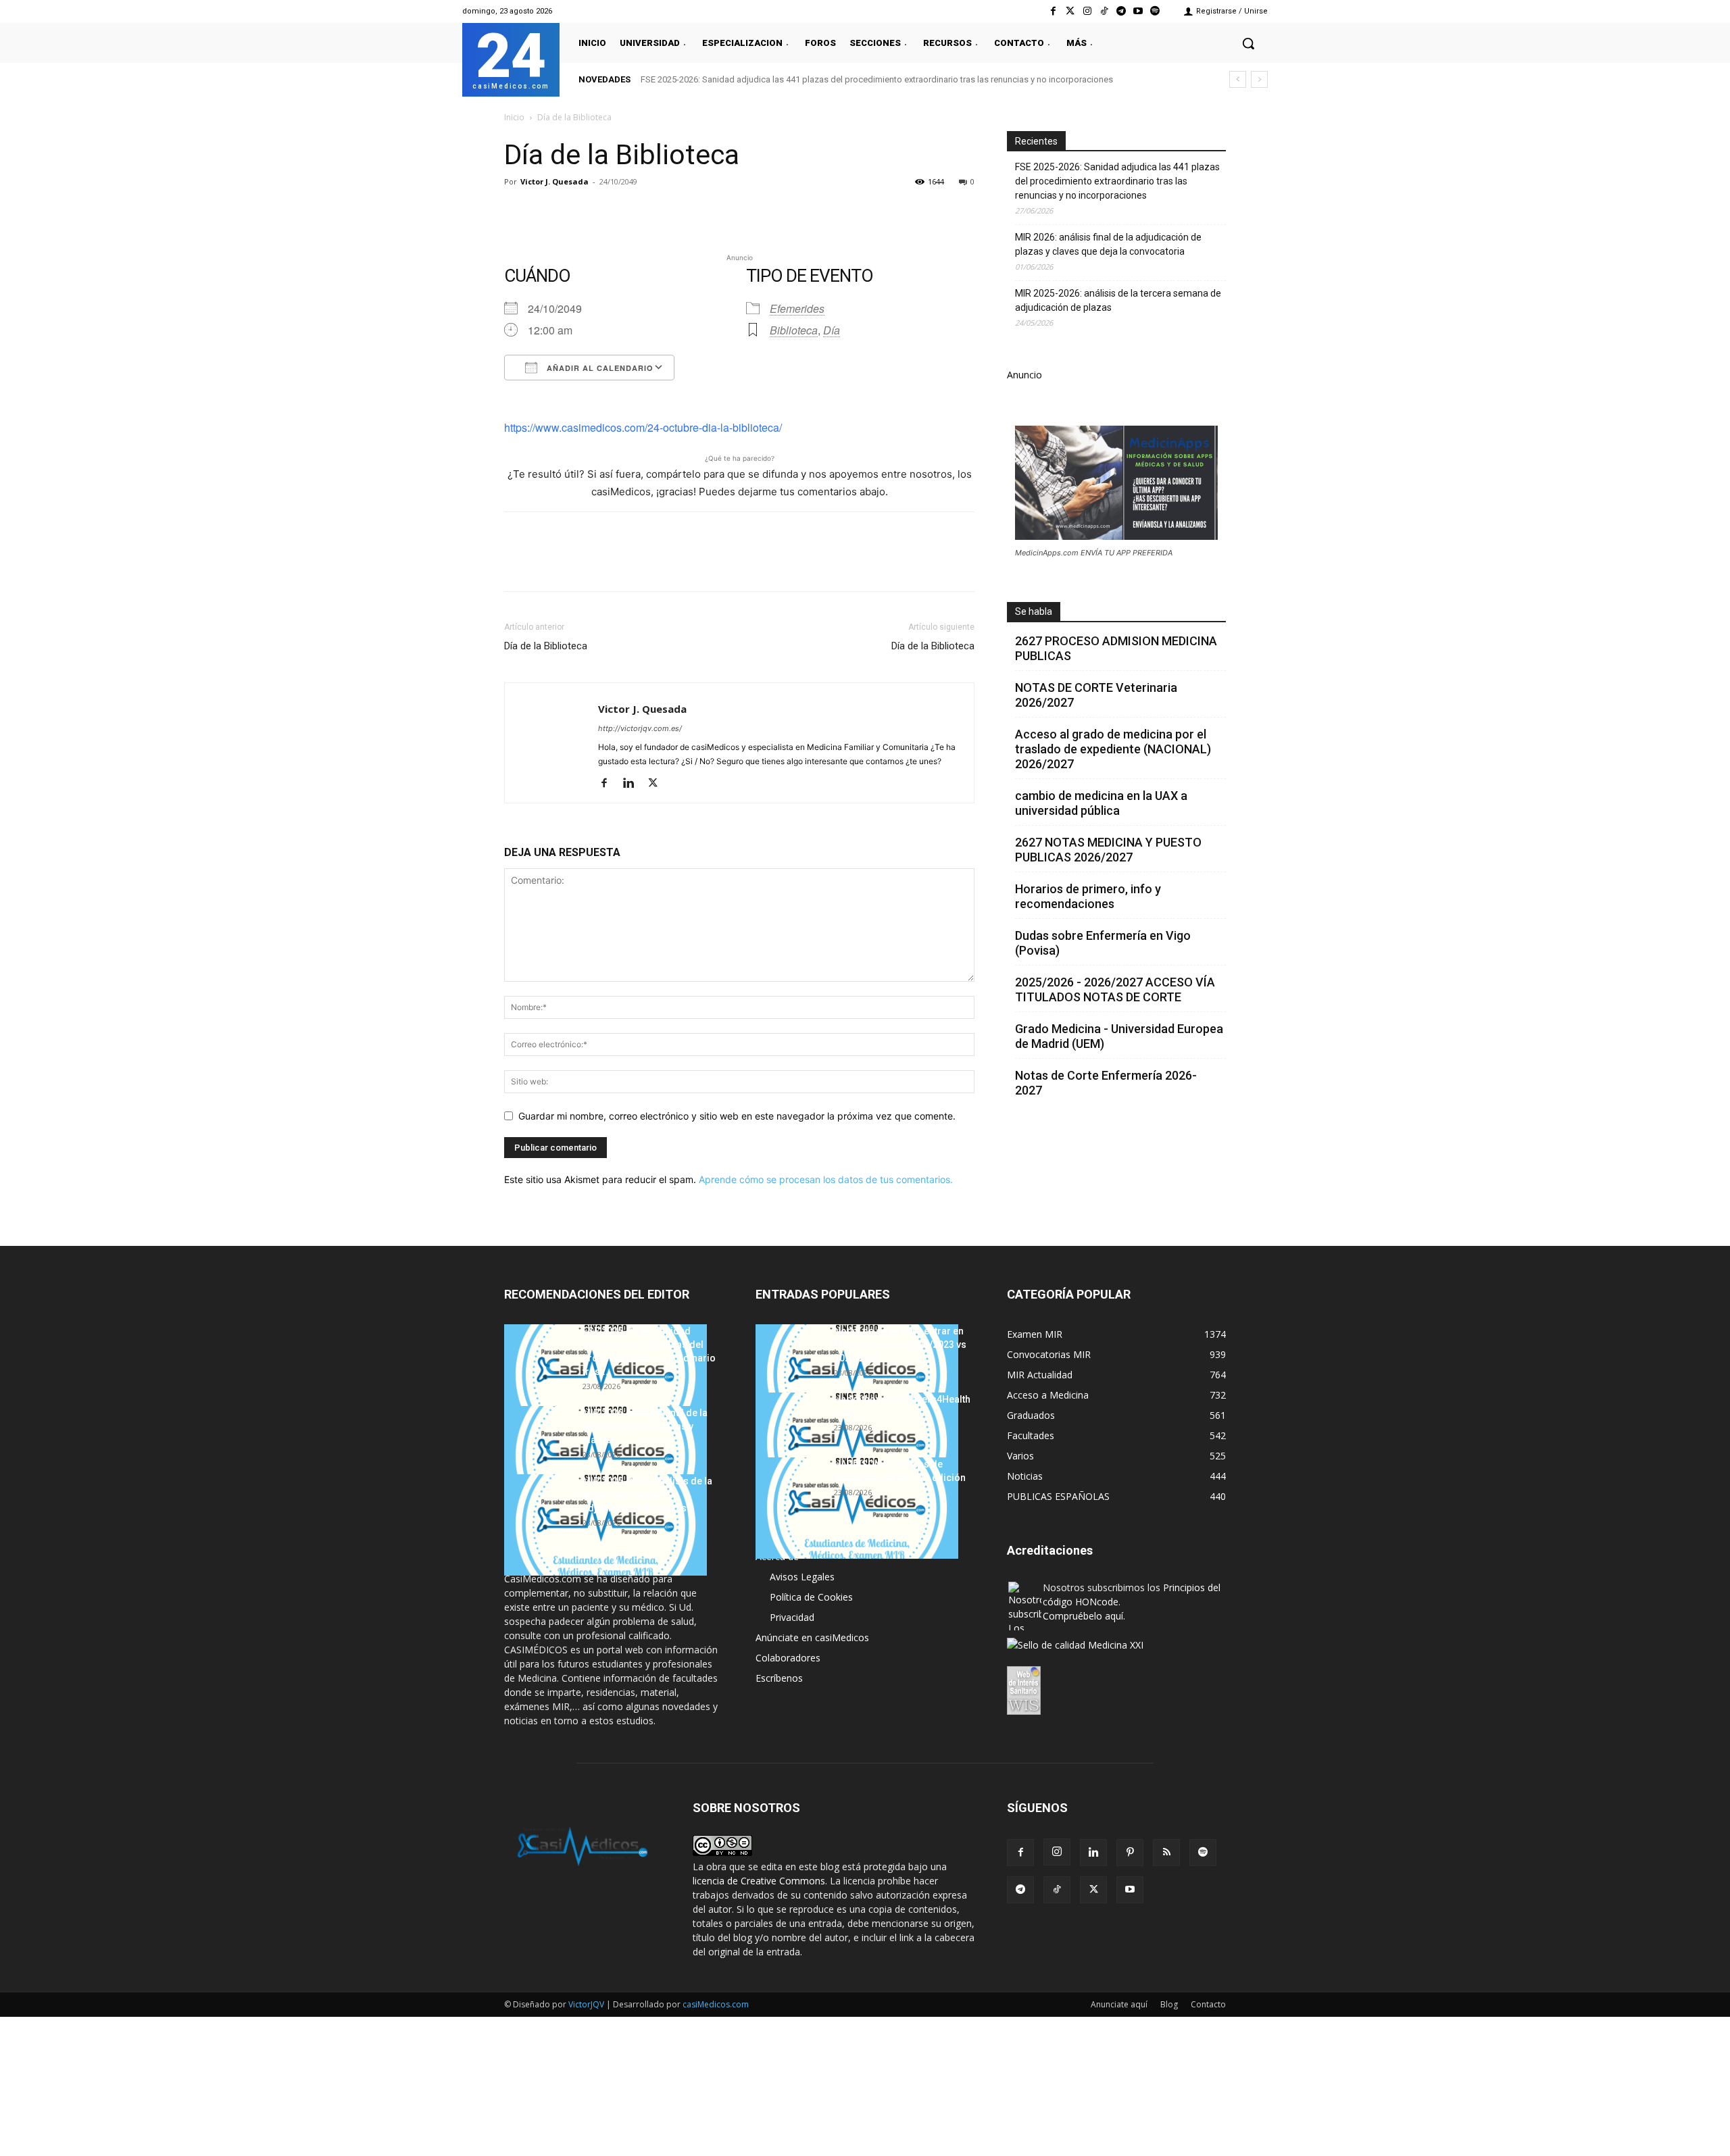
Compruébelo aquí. (1084, 1616)
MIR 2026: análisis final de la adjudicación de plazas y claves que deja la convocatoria (1108, 244)
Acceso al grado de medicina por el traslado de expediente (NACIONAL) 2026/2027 (1113, 749)
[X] (549, 212)
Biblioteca (794, 330)
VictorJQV (587, 2004)
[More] (736, 212)
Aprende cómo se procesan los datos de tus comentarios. (826, 1179)
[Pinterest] (580, 212)
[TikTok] (1057, 1890)
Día (832, 330)
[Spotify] (1155, 11)
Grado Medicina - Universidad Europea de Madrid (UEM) (1119, 1036)
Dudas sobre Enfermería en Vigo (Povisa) (1103, 943)
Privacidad (792, 1617)
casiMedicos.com (716, 2004)
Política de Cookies (811, 1597)
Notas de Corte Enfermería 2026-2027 (1106, 1083)
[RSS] (1166, 1853)
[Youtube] (1138, 11)
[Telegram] (1121, 11)
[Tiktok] (1104, 11)
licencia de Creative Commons (759, 1881)
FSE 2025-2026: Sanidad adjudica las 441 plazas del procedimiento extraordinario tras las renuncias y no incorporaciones (877, 79)
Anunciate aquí (1119, 2004)
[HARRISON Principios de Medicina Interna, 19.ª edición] (857, 1508)
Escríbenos (779, 1678)
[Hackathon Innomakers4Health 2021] (857, 1443)
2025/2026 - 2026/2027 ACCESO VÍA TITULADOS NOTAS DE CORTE (1115, 989)
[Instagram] (1087, 11)
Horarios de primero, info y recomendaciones (1088, 896)
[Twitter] (1070, 11)
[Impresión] (704, 212)
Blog (1169, 2004)
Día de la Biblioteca (546, 646)
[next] (1259, 79)
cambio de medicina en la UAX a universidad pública (1101, 803)
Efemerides (797, 308)
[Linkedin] (642, 212)
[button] (1248, 43)
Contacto (1208, 2004)
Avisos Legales (802, 1577)
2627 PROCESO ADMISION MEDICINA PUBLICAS (1116, 648)
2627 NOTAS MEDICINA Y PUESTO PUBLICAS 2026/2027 (1108, 850)
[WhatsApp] (611, 212)
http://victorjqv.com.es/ (640, 728)
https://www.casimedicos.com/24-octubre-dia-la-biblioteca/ (643, 427)
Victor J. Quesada (554, 181)
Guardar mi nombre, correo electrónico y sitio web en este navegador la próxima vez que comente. (737, 1116)
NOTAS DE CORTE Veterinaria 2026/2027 (1096, 695)
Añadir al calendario (599, 368)
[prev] (1238, 79)
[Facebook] (1053, 11)
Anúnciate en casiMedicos (812, 1637)
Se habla (1034, 611)
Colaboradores (788, 1658)
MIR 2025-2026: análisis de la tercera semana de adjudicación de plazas (1118, 300)
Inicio (514, 117)
